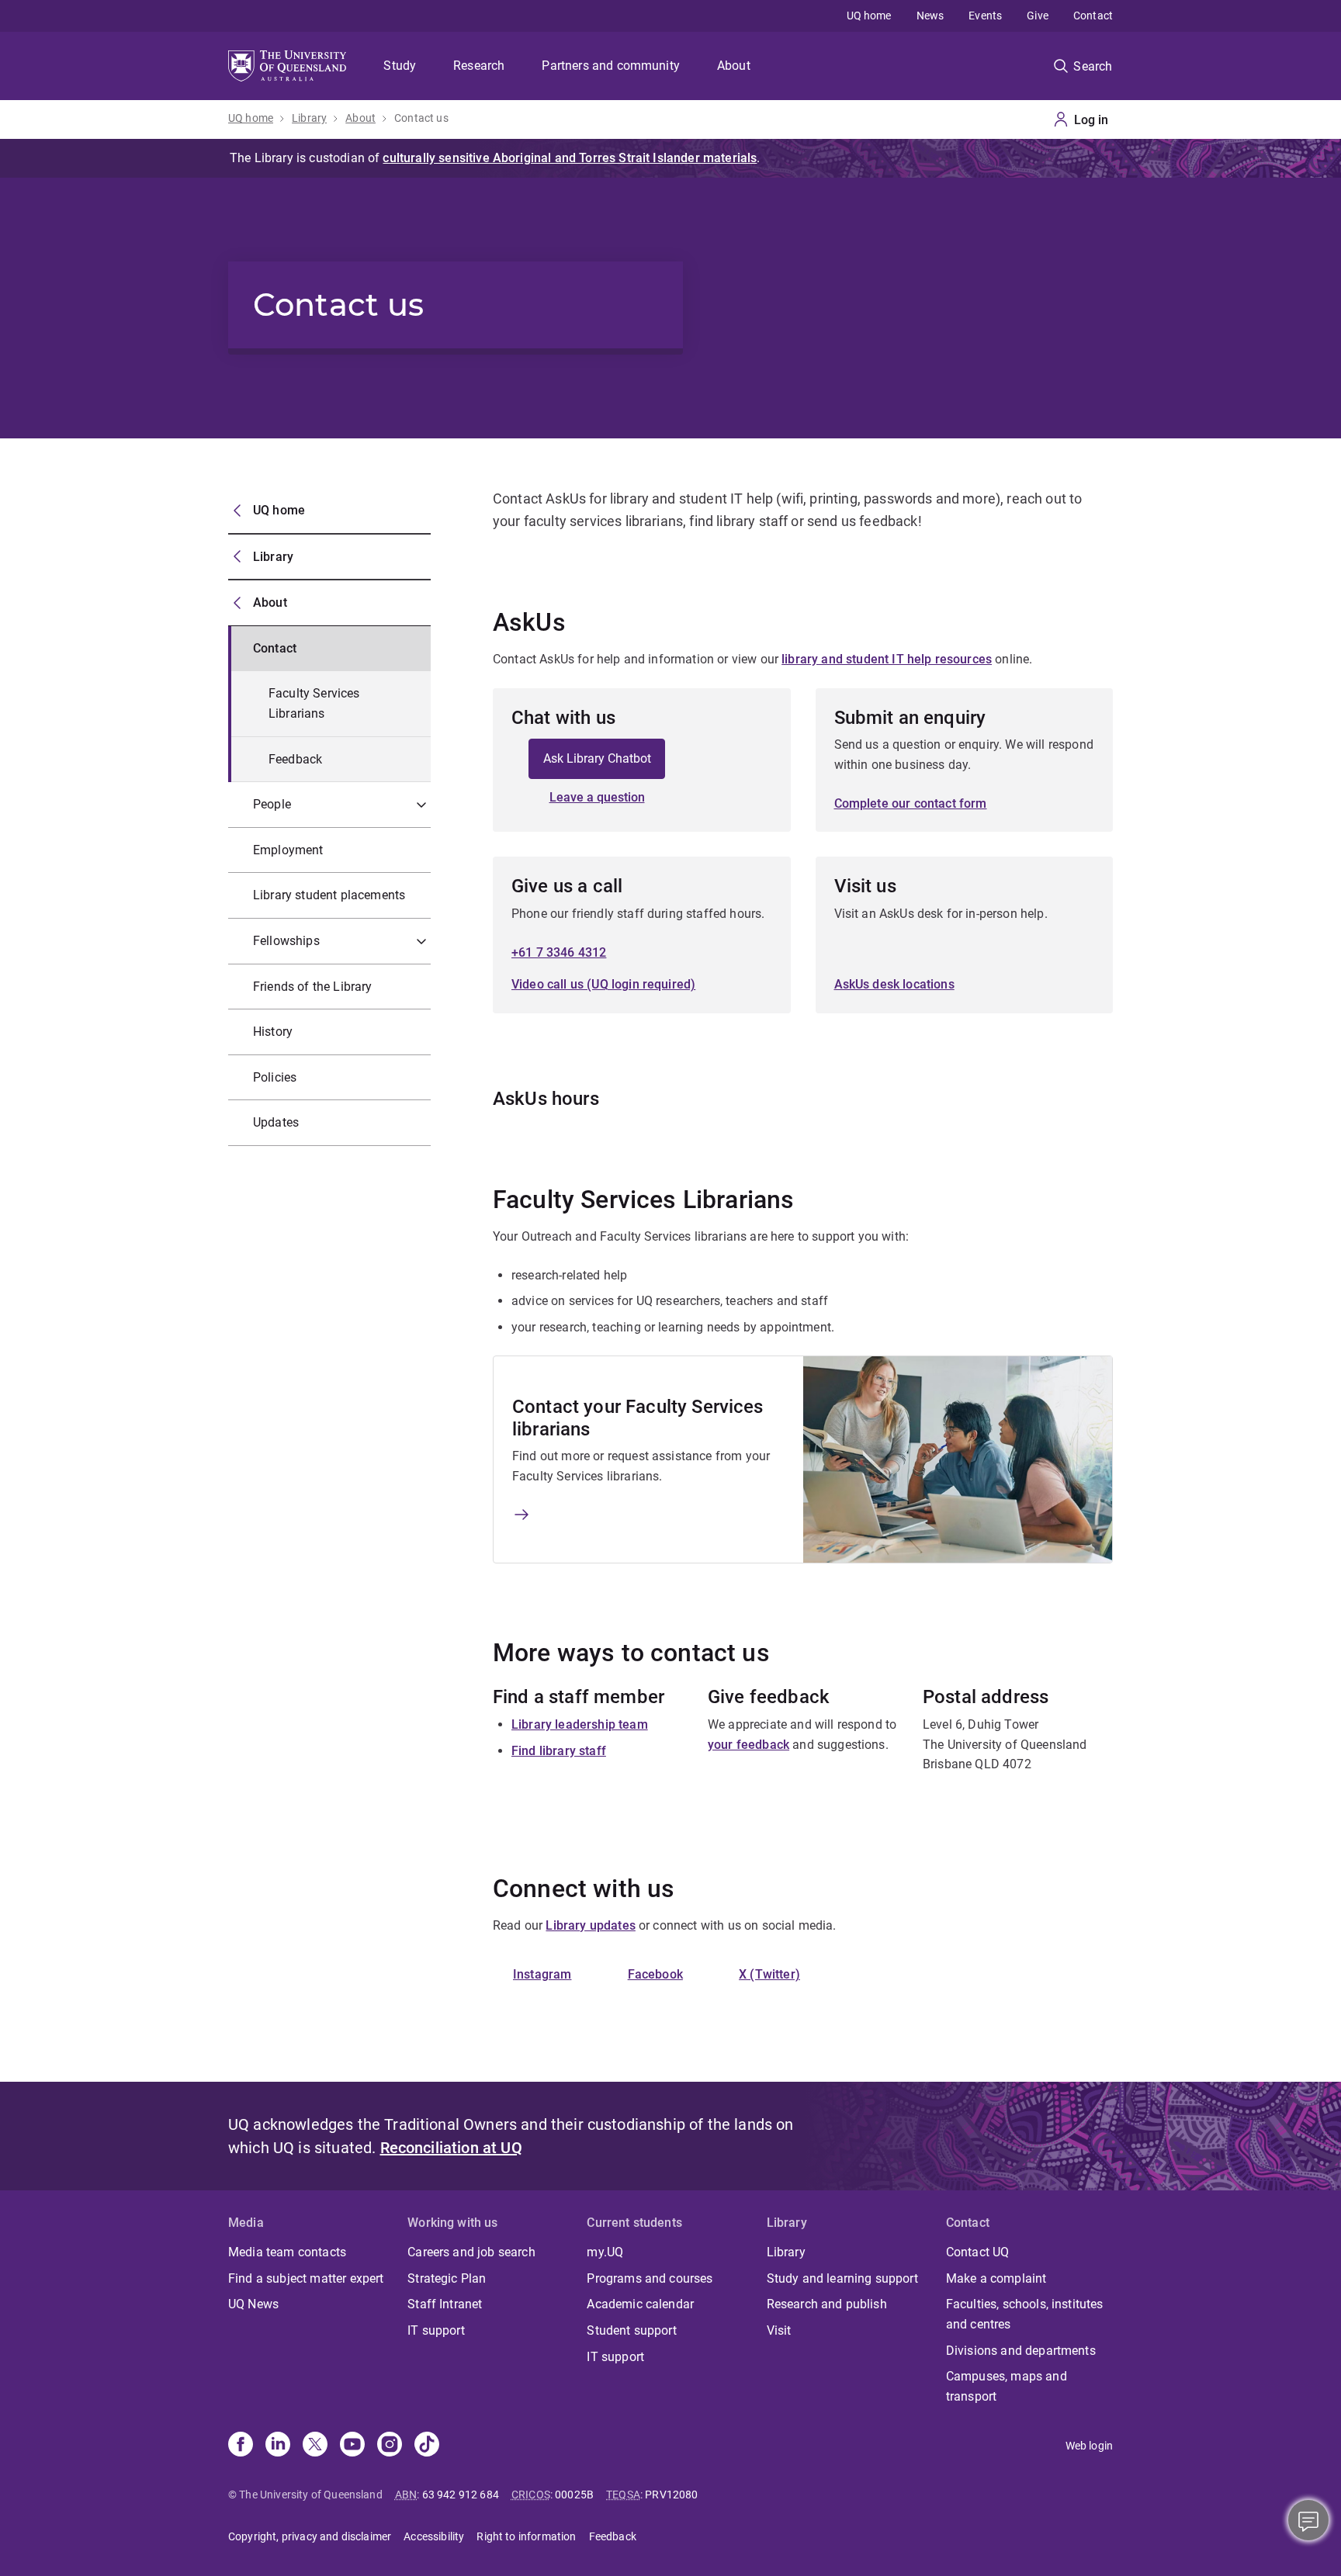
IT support (436, 2330)
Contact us (421, 118)
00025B (574, 2495)
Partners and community (611, 66)
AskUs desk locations (894, 984)
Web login (1089, 2446)
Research (479, 66)
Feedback (295, 759)
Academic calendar (640, 2304)
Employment (288, 850)
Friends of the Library (313, 987)
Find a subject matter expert (306, 2278)
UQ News (253, 2304)
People (272, 804)
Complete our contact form (911, 803)
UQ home (869, 16)
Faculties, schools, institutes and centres (1025, 2314)
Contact (1093, 16)
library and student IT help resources (887, 659)
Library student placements (329, 895)
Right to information (526, 2536)
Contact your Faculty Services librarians (638, 1418)
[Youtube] (352, 2446)
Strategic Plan (447, 2278)
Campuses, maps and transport (1007, 2386)
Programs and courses (650, 2278)
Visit (779, 2330)
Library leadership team (580, 1724)
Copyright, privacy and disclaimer (310, 2536)
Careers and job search (471, 2252)
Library (309, 118)
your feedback (748, 1745)
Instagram (542, 1974)
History (273, 1032)
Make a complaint (996, 2278)
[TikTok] (427, 2446)
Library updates (590, 1925)
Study (400, 66)
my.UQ (605, 2252)
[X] (315, 2446)
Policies (275, 1077)
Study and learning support (842, 2278)
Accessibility (434, 2536)
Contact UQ (978, 2252)
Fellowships (286, 941)
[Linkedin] (278, 2446)
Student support (631, 2330)
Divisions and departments (1021, 2351)
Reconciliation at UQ (451, 2148)
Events (985, 16)
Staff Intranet (445, 2304)
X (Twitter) (769, 1974)
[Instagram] (390, 2446)
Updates (276, 1122)
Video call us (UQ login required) (603, 984)
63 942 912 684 (461, 2495)
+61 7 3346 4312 (559, 952)
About (734, 66)
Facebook (655, 1974)
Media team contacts (287, 2252)
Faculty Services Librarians (314, 703)
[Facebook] (241, 2446)
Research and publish (827, 2304)
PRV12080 (671, 2495)
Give (1038, 16)
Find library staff (559, 1751)
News (930, 16)
